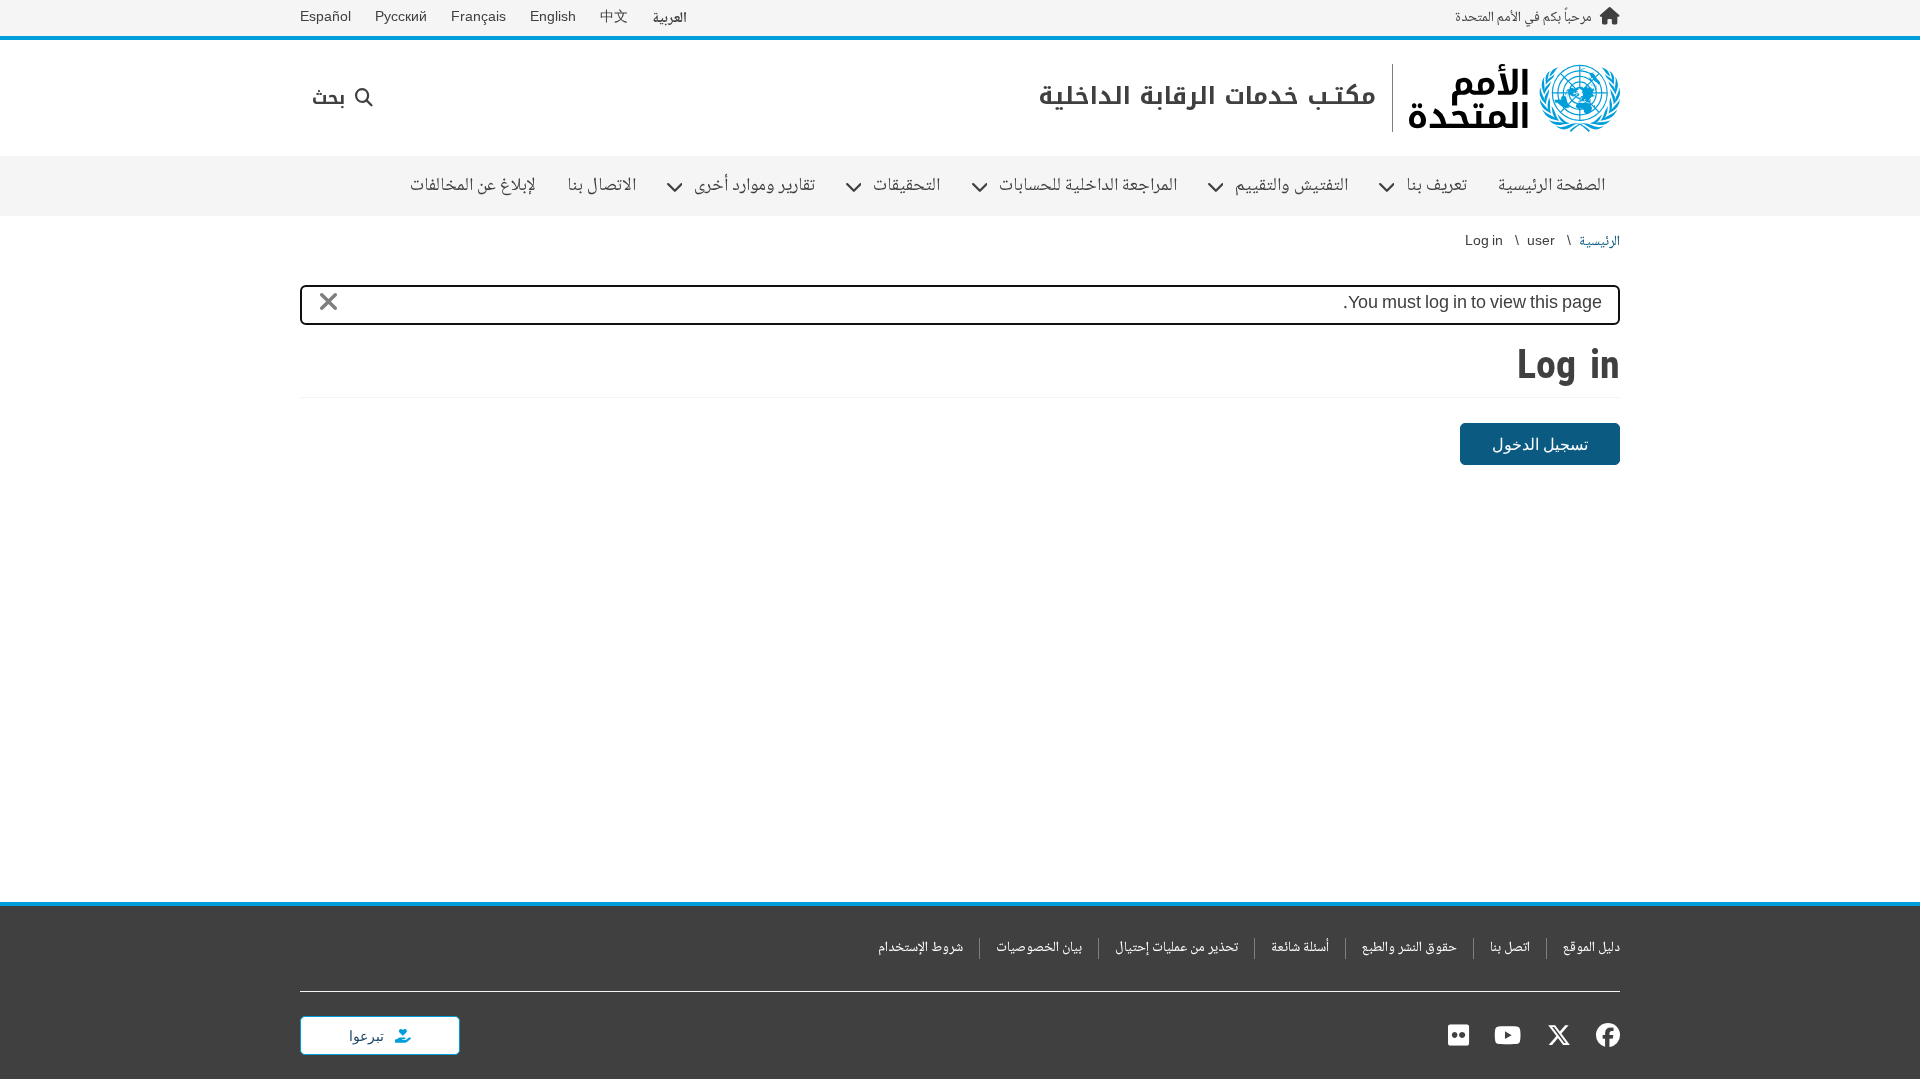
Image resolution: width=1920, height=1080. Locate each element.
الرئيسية (1599, 242)
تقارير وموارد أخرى (762, 186)
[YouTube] (1507, 1035)
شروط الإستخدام (920, 948)
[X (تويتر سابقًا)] (1559, 1035)
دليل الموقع (1591, 948)
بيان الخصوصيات (1039, 948)
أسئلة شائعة (1300, 948)
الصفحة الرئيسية (1551, 186)
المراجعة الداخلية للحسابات (1095, 186)
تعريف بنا (1444, 186)
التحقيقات (914, 186)
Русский (401, 18)
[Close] (328, 305)
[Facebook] (1603, 1035)
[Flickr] (1458, 1035)
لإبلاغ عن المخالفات (473, 186)
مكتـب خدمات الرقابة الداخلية (1207, 96)
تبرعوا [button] (368, 1035)
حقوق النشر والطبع (1409, 948)
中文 (614, 18)
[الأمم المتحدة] (1514, 98)
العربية (669, 18)
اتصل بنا (1510, 948)
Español (325, 18)
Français (478, 18)
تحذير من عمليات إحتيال (1176, 948)
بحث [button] (331, 98)
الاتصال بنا (601, 186)
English (553, 18)
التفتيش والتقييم (1299, 186)
